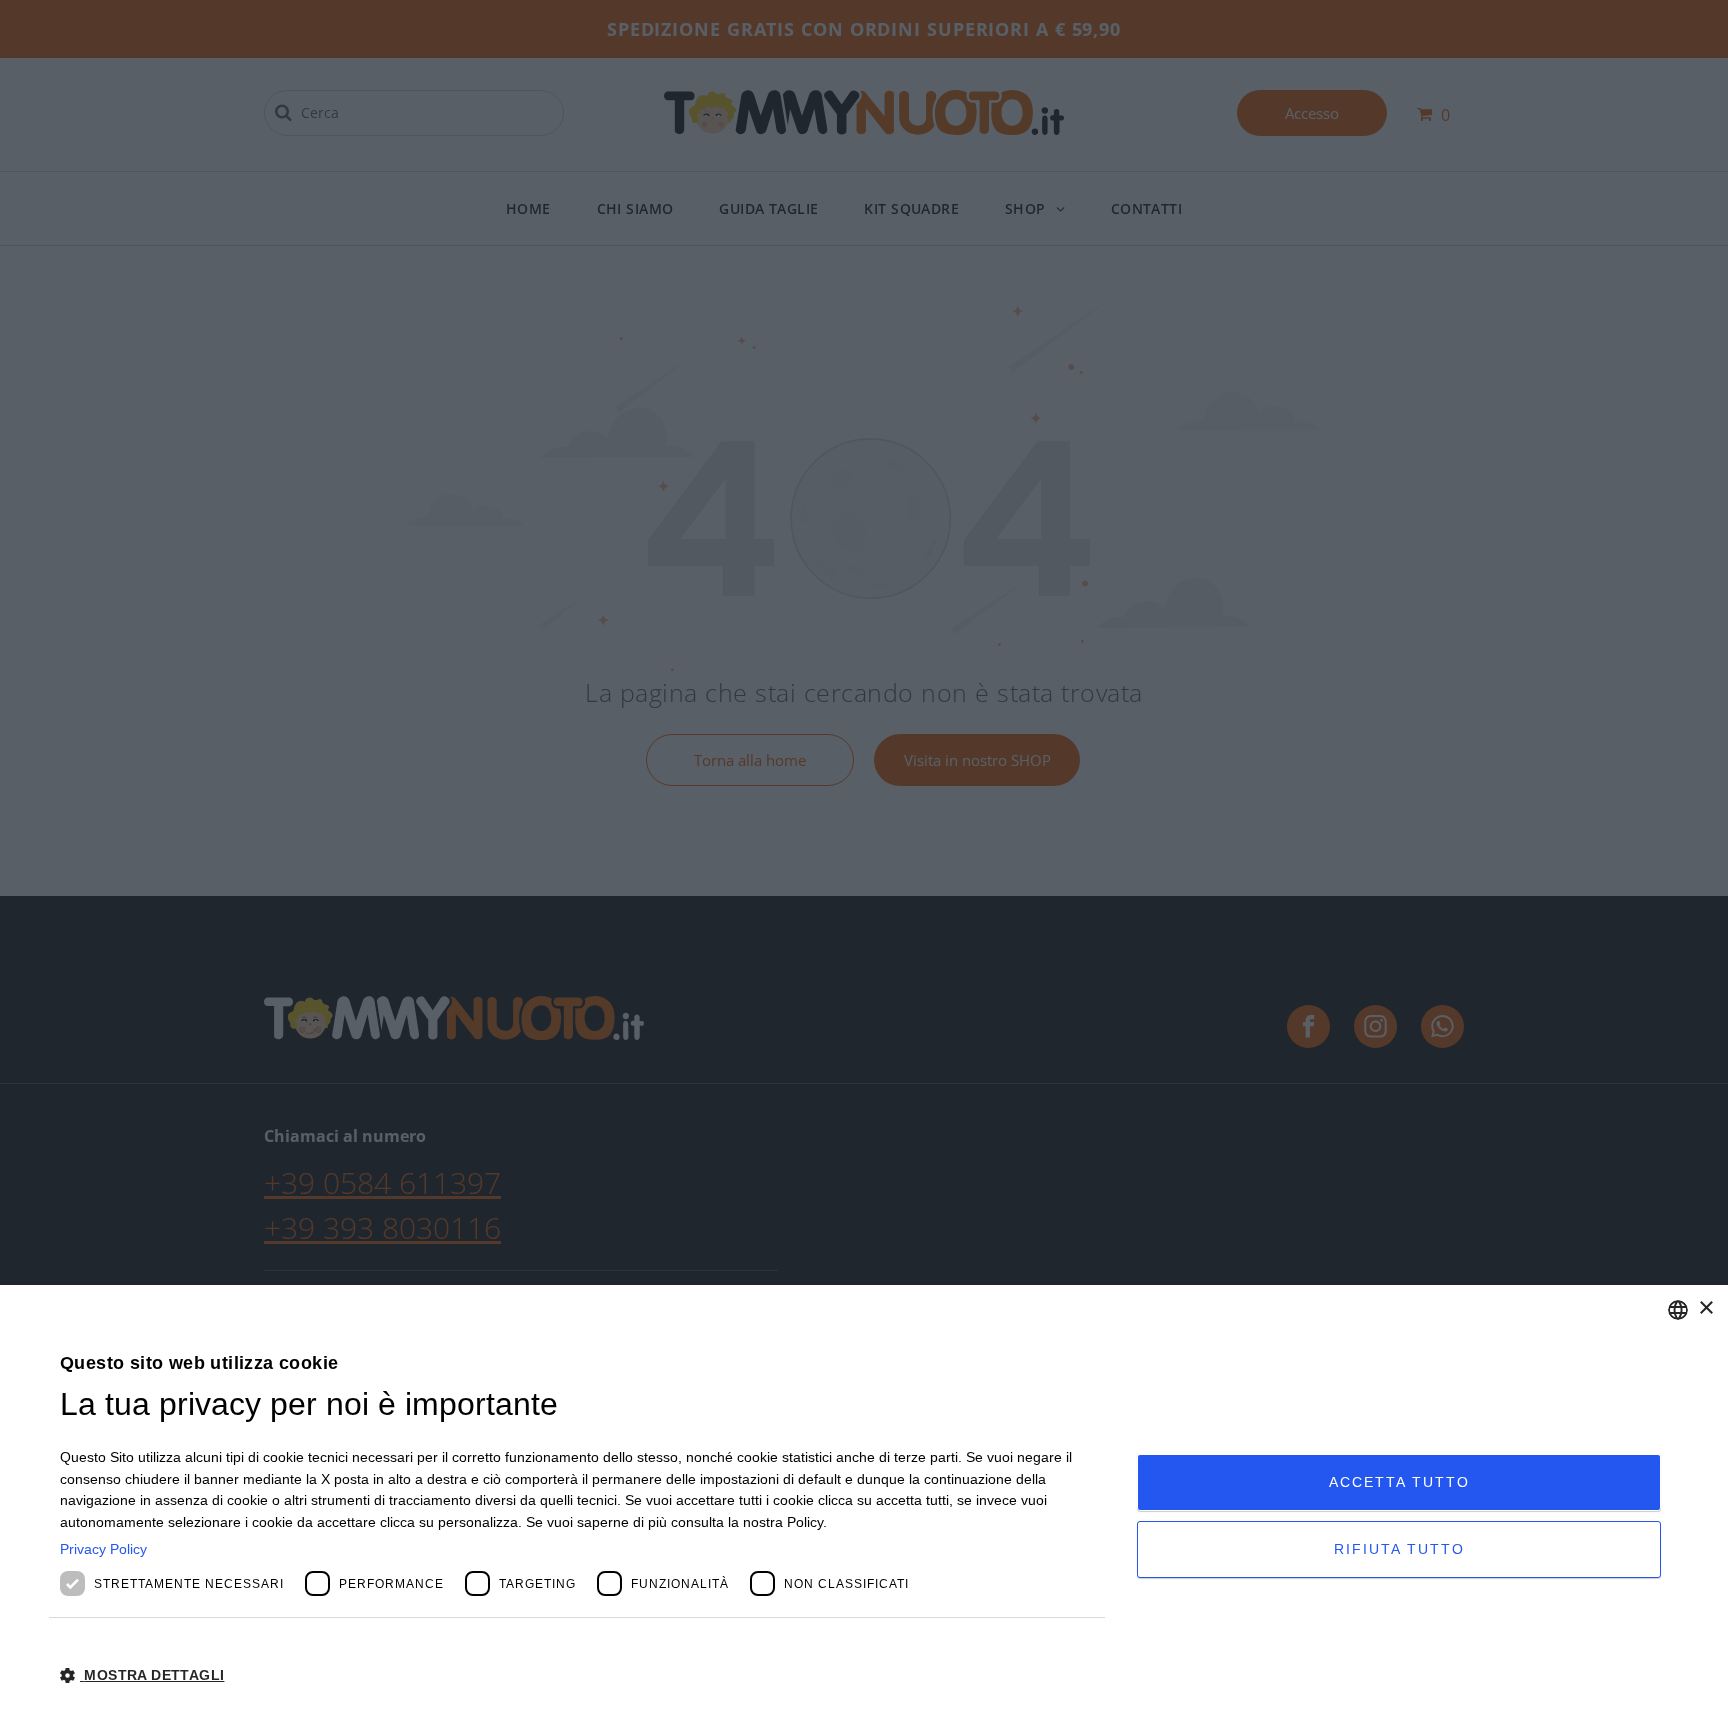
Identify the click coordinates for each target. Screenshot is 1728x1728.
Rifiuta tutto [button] (1399, 1549)
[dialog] (864, 1506)
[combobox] (1678, 1310)
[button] (582, 1674)
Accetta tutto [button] (1399, 1482)
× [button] (1705, 1308)
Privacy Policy (103, 1549)
